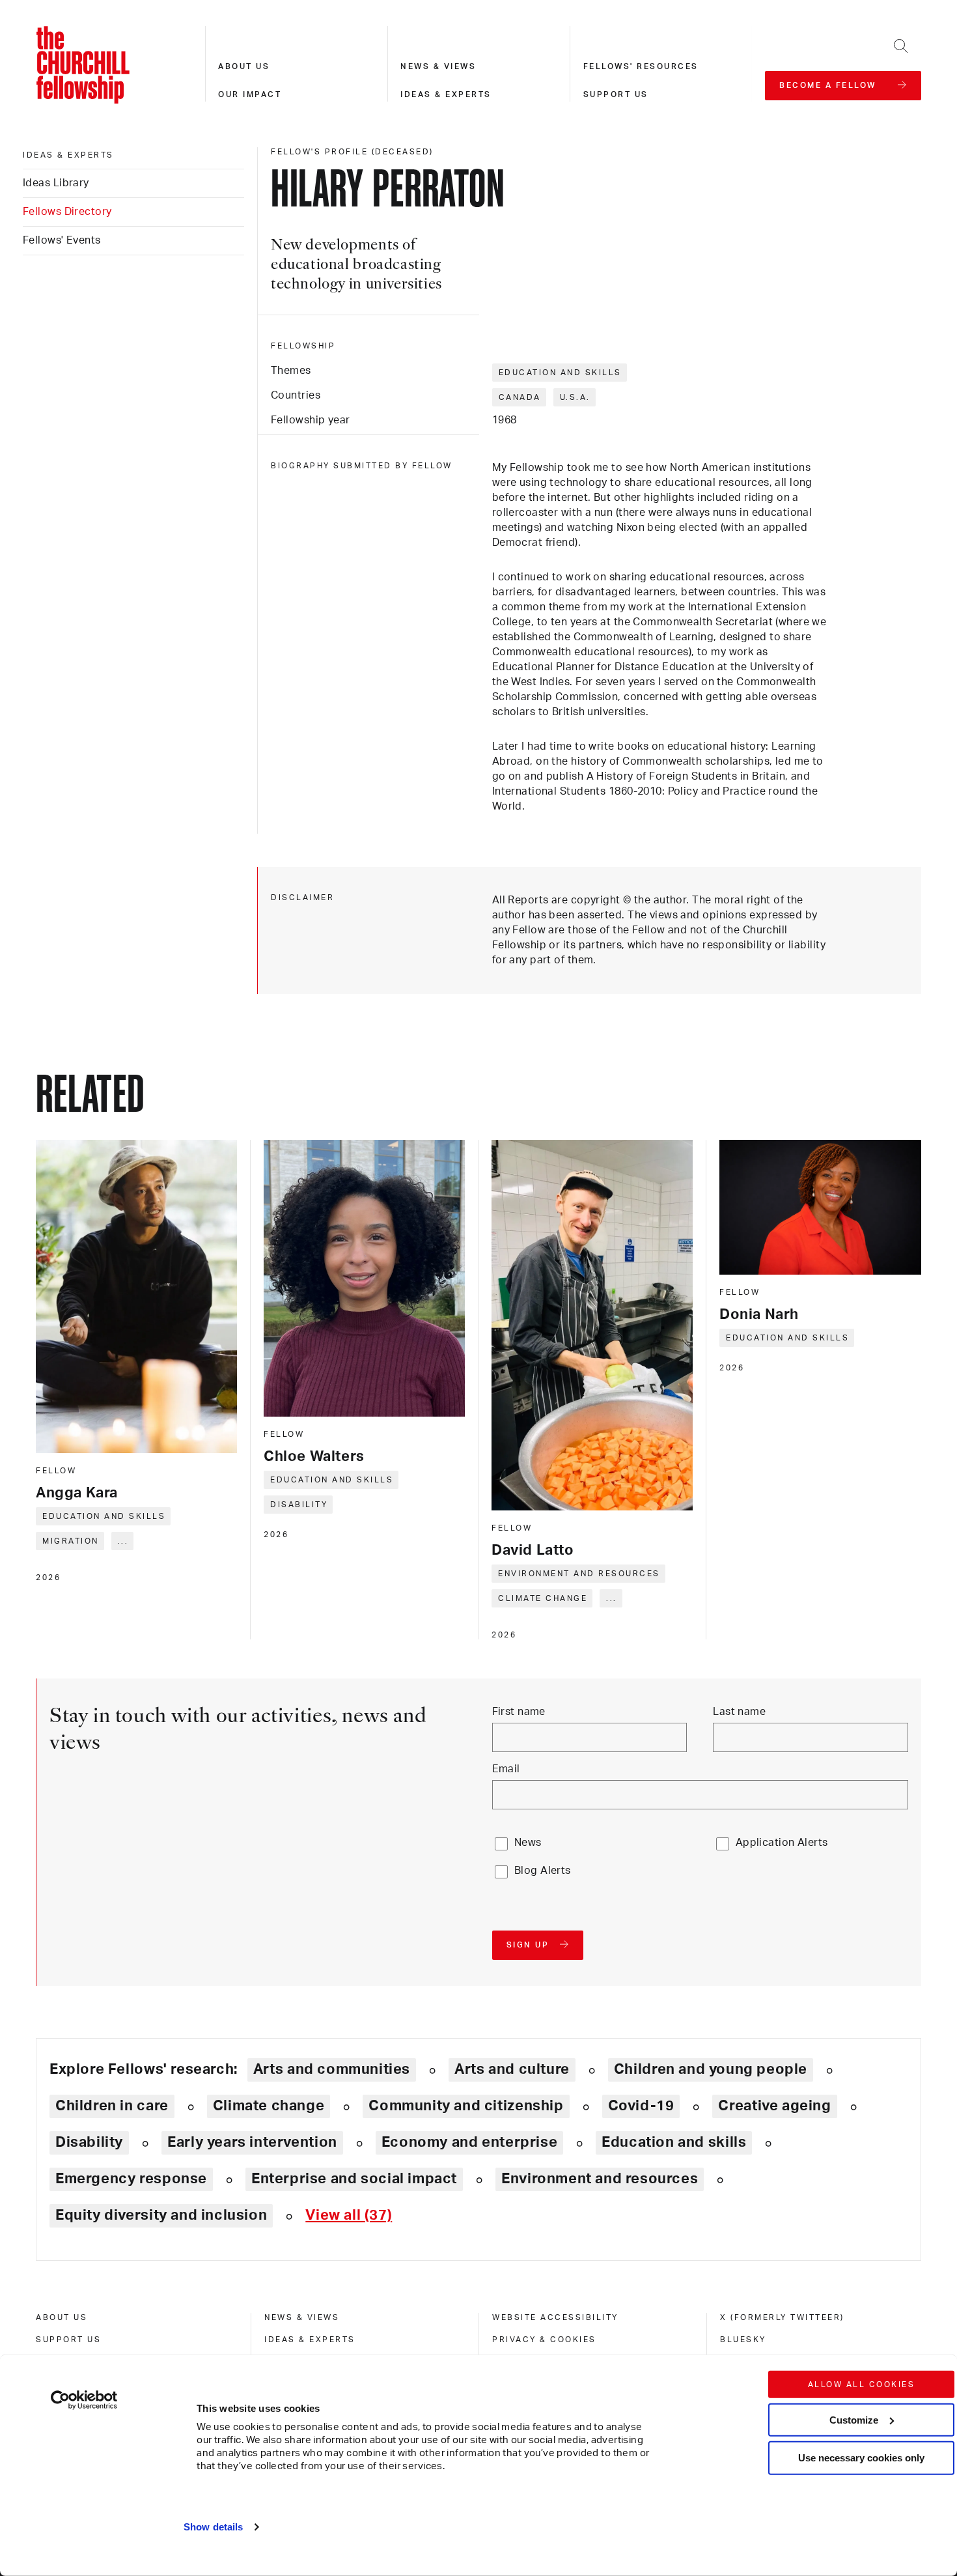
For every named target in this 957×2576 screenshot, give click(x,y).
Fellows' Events (62, 240)
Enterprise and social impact (354, 2179)
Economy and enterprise (469, 2142)
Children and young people (711, 2069)
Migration (71, 1541)
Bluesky (743, 2340)
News (528, 1843)
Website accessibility (555, 2317)
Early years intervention (252, 2142)
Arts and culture (512, 2069)
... (123, 1541)
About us (244, 66)
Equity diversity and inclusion (161, 2215)
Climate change (543, 1598)
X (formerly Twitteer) (782, 2317)
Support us (616, 94)
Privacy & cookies (544, 2340)
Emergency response (131, 2179)
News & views (438, 66)
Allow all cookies (862, 2385)
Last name (739, 1712)
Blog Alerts (543, 1871)
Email (506, 1769)
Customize (854, 2419)
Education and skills (560, 373)
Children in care (112, 2106)
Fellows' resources (641, 66)
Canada (520, 397)
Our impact (250, 94)
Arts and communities (332, 2069)
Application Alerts (782, 1843)
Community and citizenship (466, 2106)
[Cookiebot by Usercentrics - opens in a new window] (84, 2400)
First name (519, 1712)
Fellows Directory (67, 212)
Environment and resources (579, 1574)
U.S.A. (575, 397)
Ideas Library (56, 183)
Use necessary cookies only (861, 2458)
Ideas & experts (446, 94)
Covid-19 (641, 2106)
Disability (299, 1505)
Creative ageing (774, 2106)
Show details (213, 2527)
